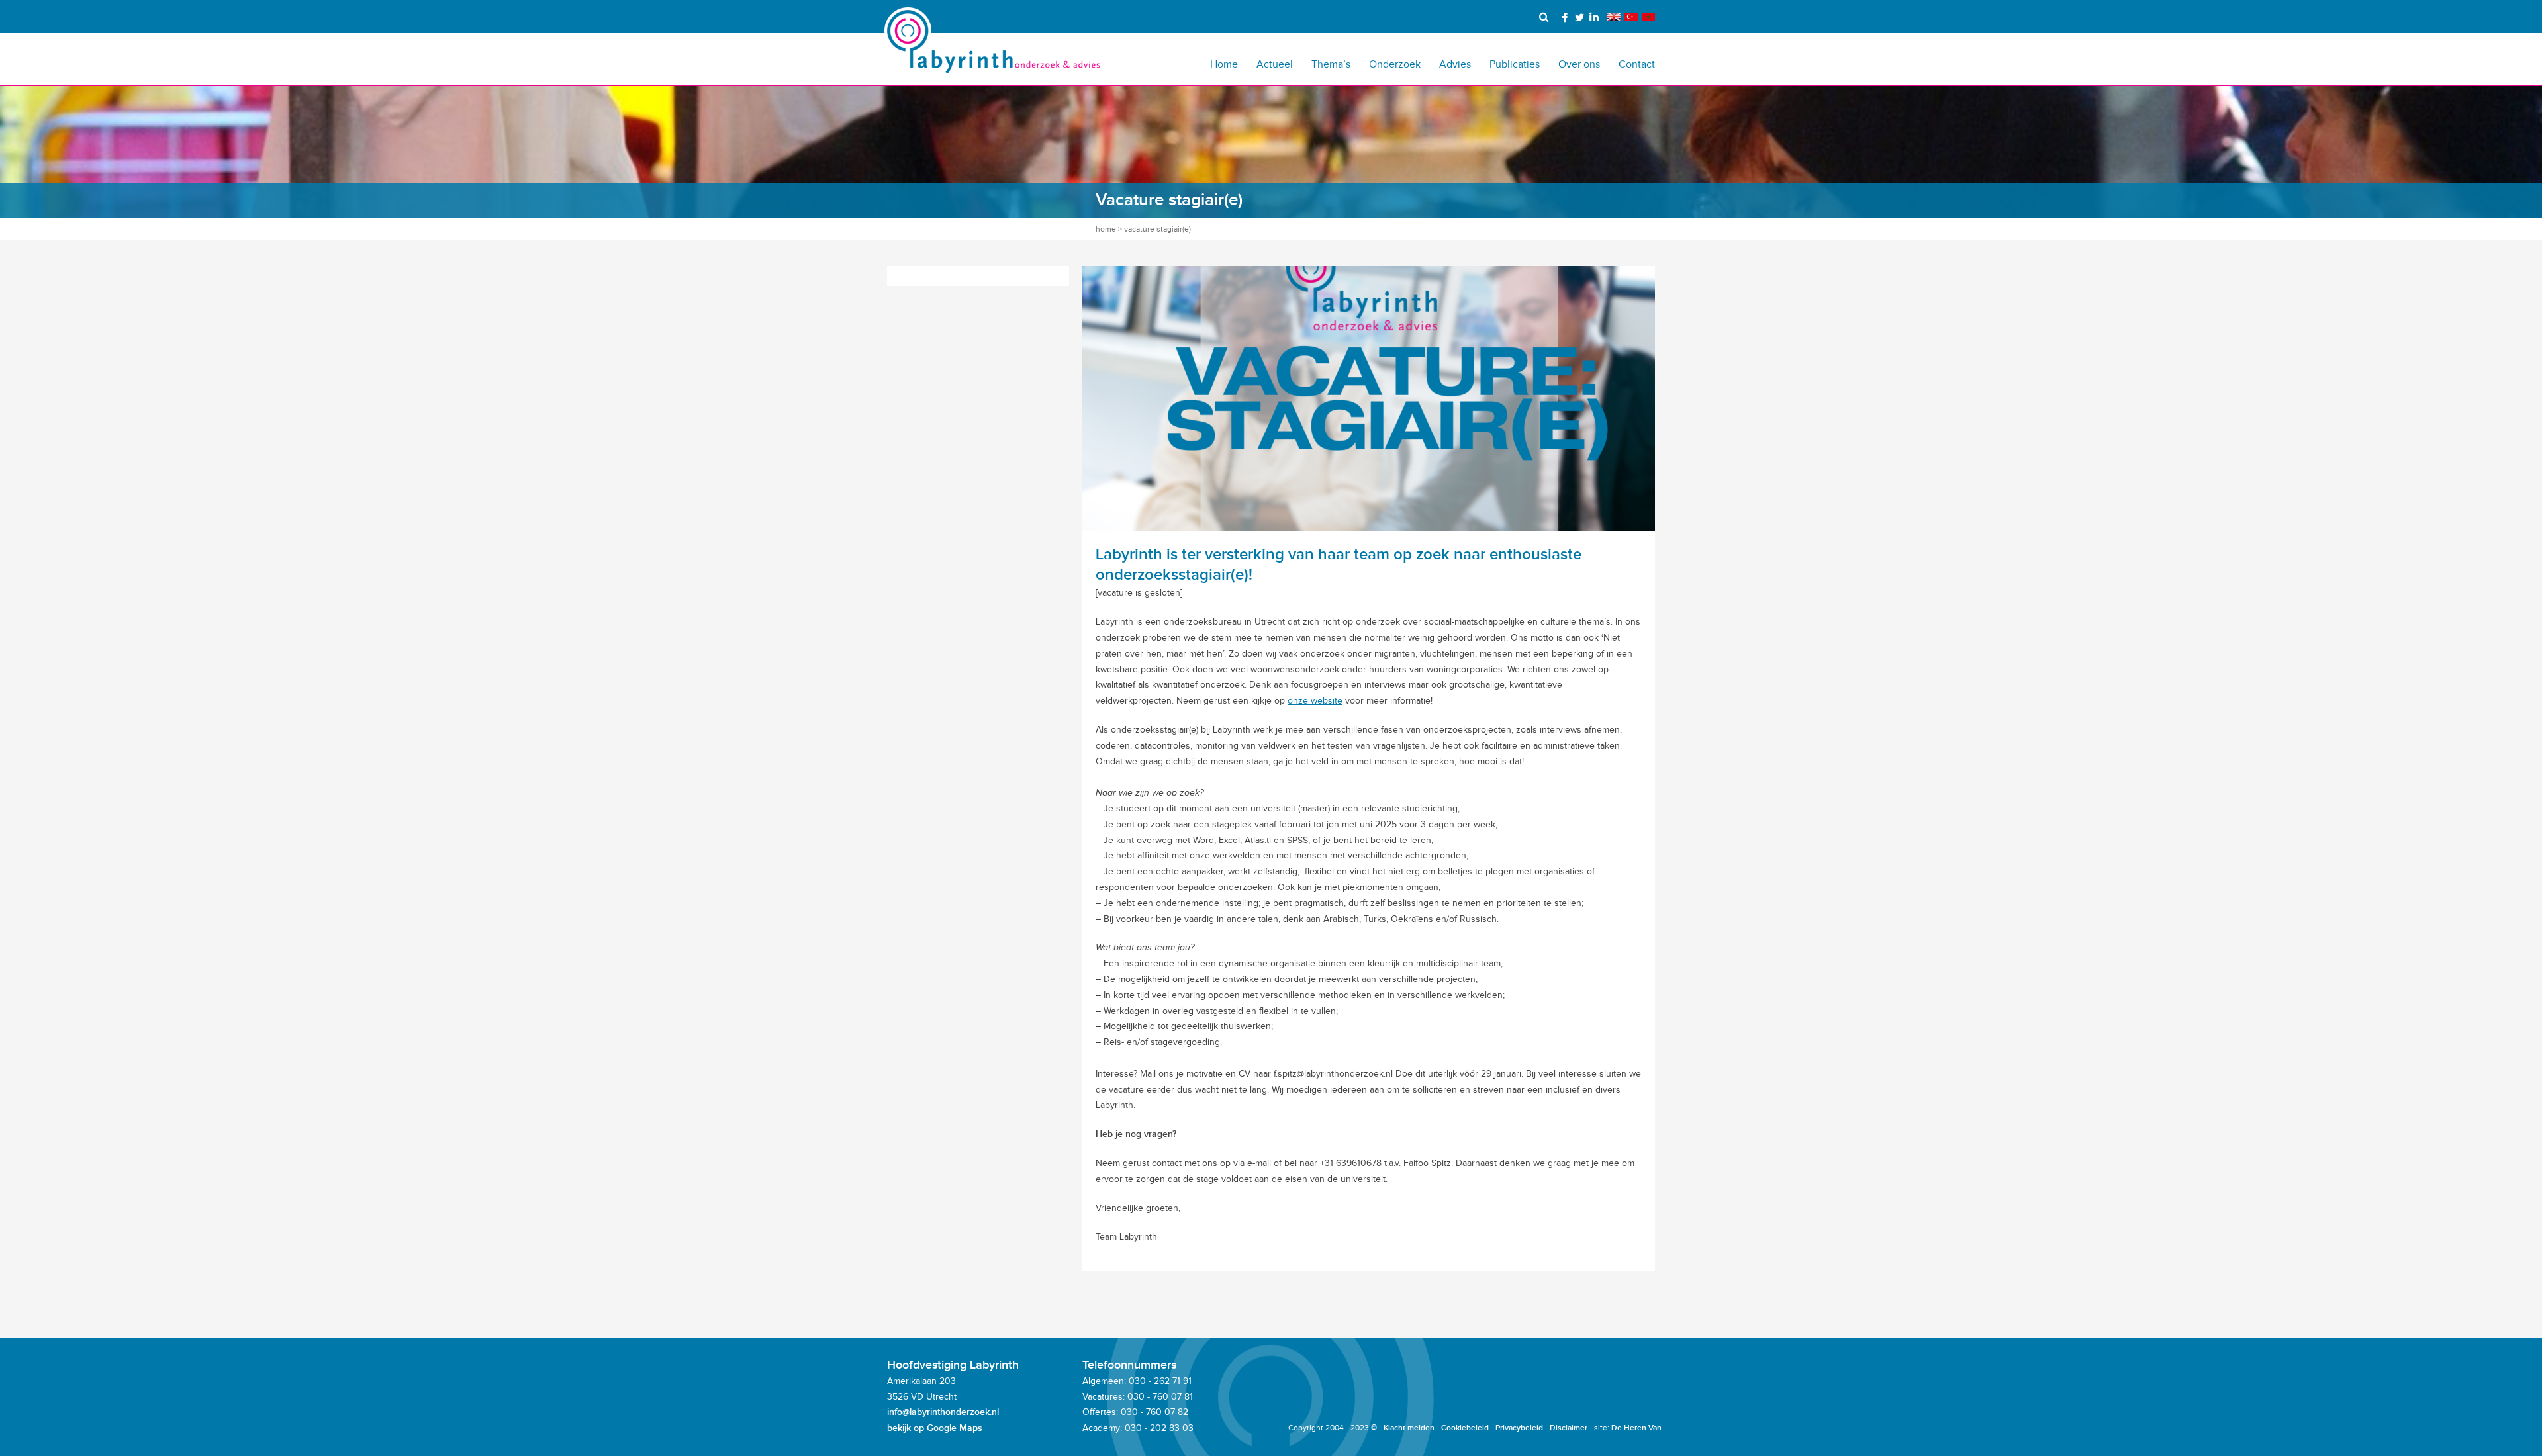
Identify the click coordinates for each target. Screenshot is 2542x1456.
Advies (1455, 64)
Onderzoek (1395, 64)
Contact (1637, 64)
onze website (1315, 701)
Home (1224, 64)
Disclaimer (1569, 1428)
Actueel (1275, 64)
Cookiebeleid (1465, 1428)
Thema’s (1331, 64)
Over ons (1579, 64)
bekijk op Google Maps (935, 1428)
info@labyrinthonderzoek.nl (943, 1412)
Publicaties (1515, 64)
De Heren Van (1636, 1428)
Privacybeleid (1519, 1428)
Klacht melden (1409, 1428)
